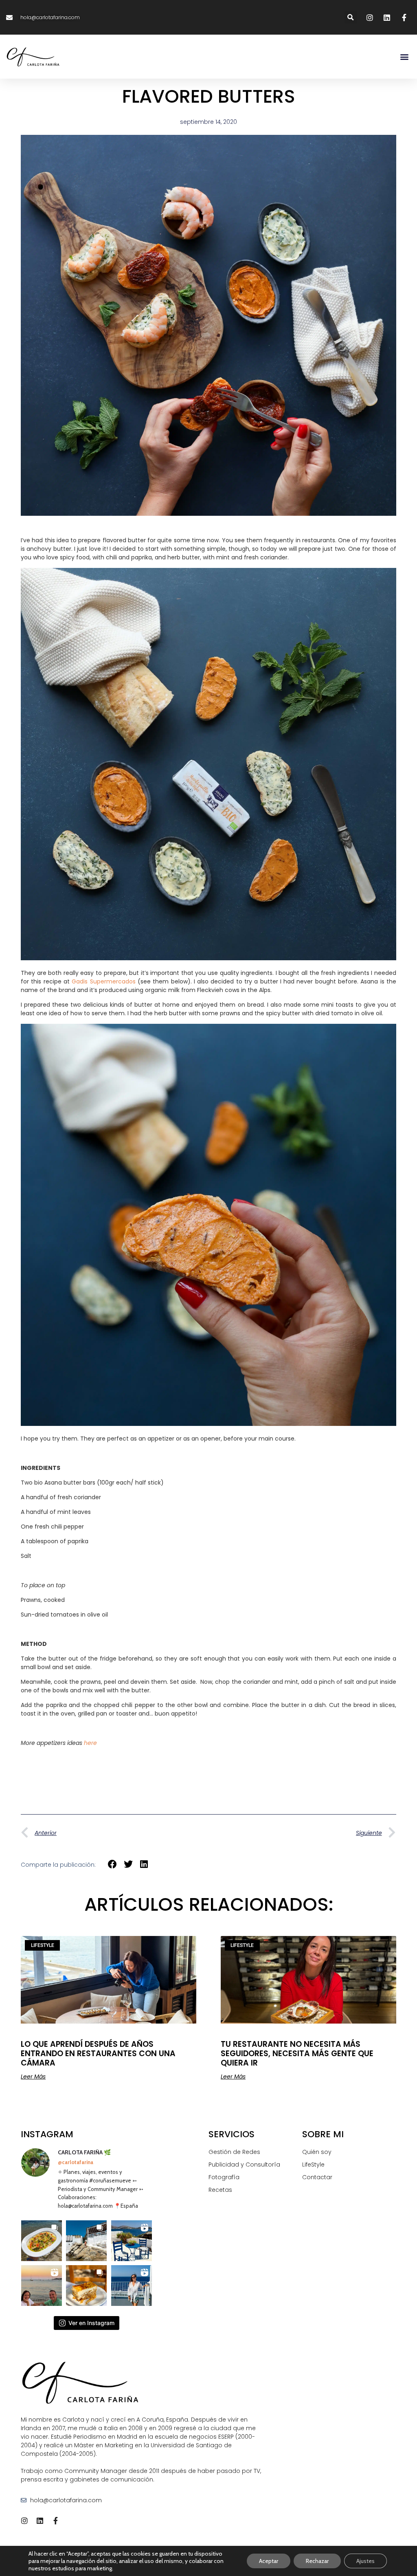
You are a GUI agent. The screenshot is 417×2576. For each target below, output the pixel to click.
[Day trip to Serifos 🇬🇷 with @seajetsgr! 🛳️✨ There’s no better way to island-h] (132, 2286)
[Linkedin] (40, 2521)
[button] (351, 17)
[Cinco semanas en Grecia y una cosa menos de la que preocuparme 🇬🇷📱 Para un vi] (132, 2241)
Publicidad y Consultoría (244, 2165)
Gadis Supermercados (103, 981)
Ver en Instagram (91, 2323)
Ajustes (365, 2561)
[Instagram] (24, 2521)
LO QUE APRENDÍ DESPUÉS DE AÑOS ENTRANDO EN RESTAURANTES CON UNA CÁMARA (98, 2054)
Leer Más (33, 2077)
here (90, 1743)
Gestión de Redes (234, 2152)
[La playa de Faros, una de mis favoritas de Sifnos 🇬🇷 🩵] (86, 2241)
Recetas (220, 2190)
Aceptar (269, 2561)
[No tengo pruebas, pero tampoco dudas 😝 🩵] (42, 2286)
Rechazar (317, 2561)
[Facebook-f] (55, 2521)
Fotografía (224, 2177)
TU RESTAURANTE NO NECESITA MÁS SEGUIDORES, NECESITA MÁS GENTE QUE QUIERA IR (297, 2054)
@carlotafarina (76, 2162)
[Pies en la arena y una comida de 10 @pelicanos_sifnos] (42, 2241)
